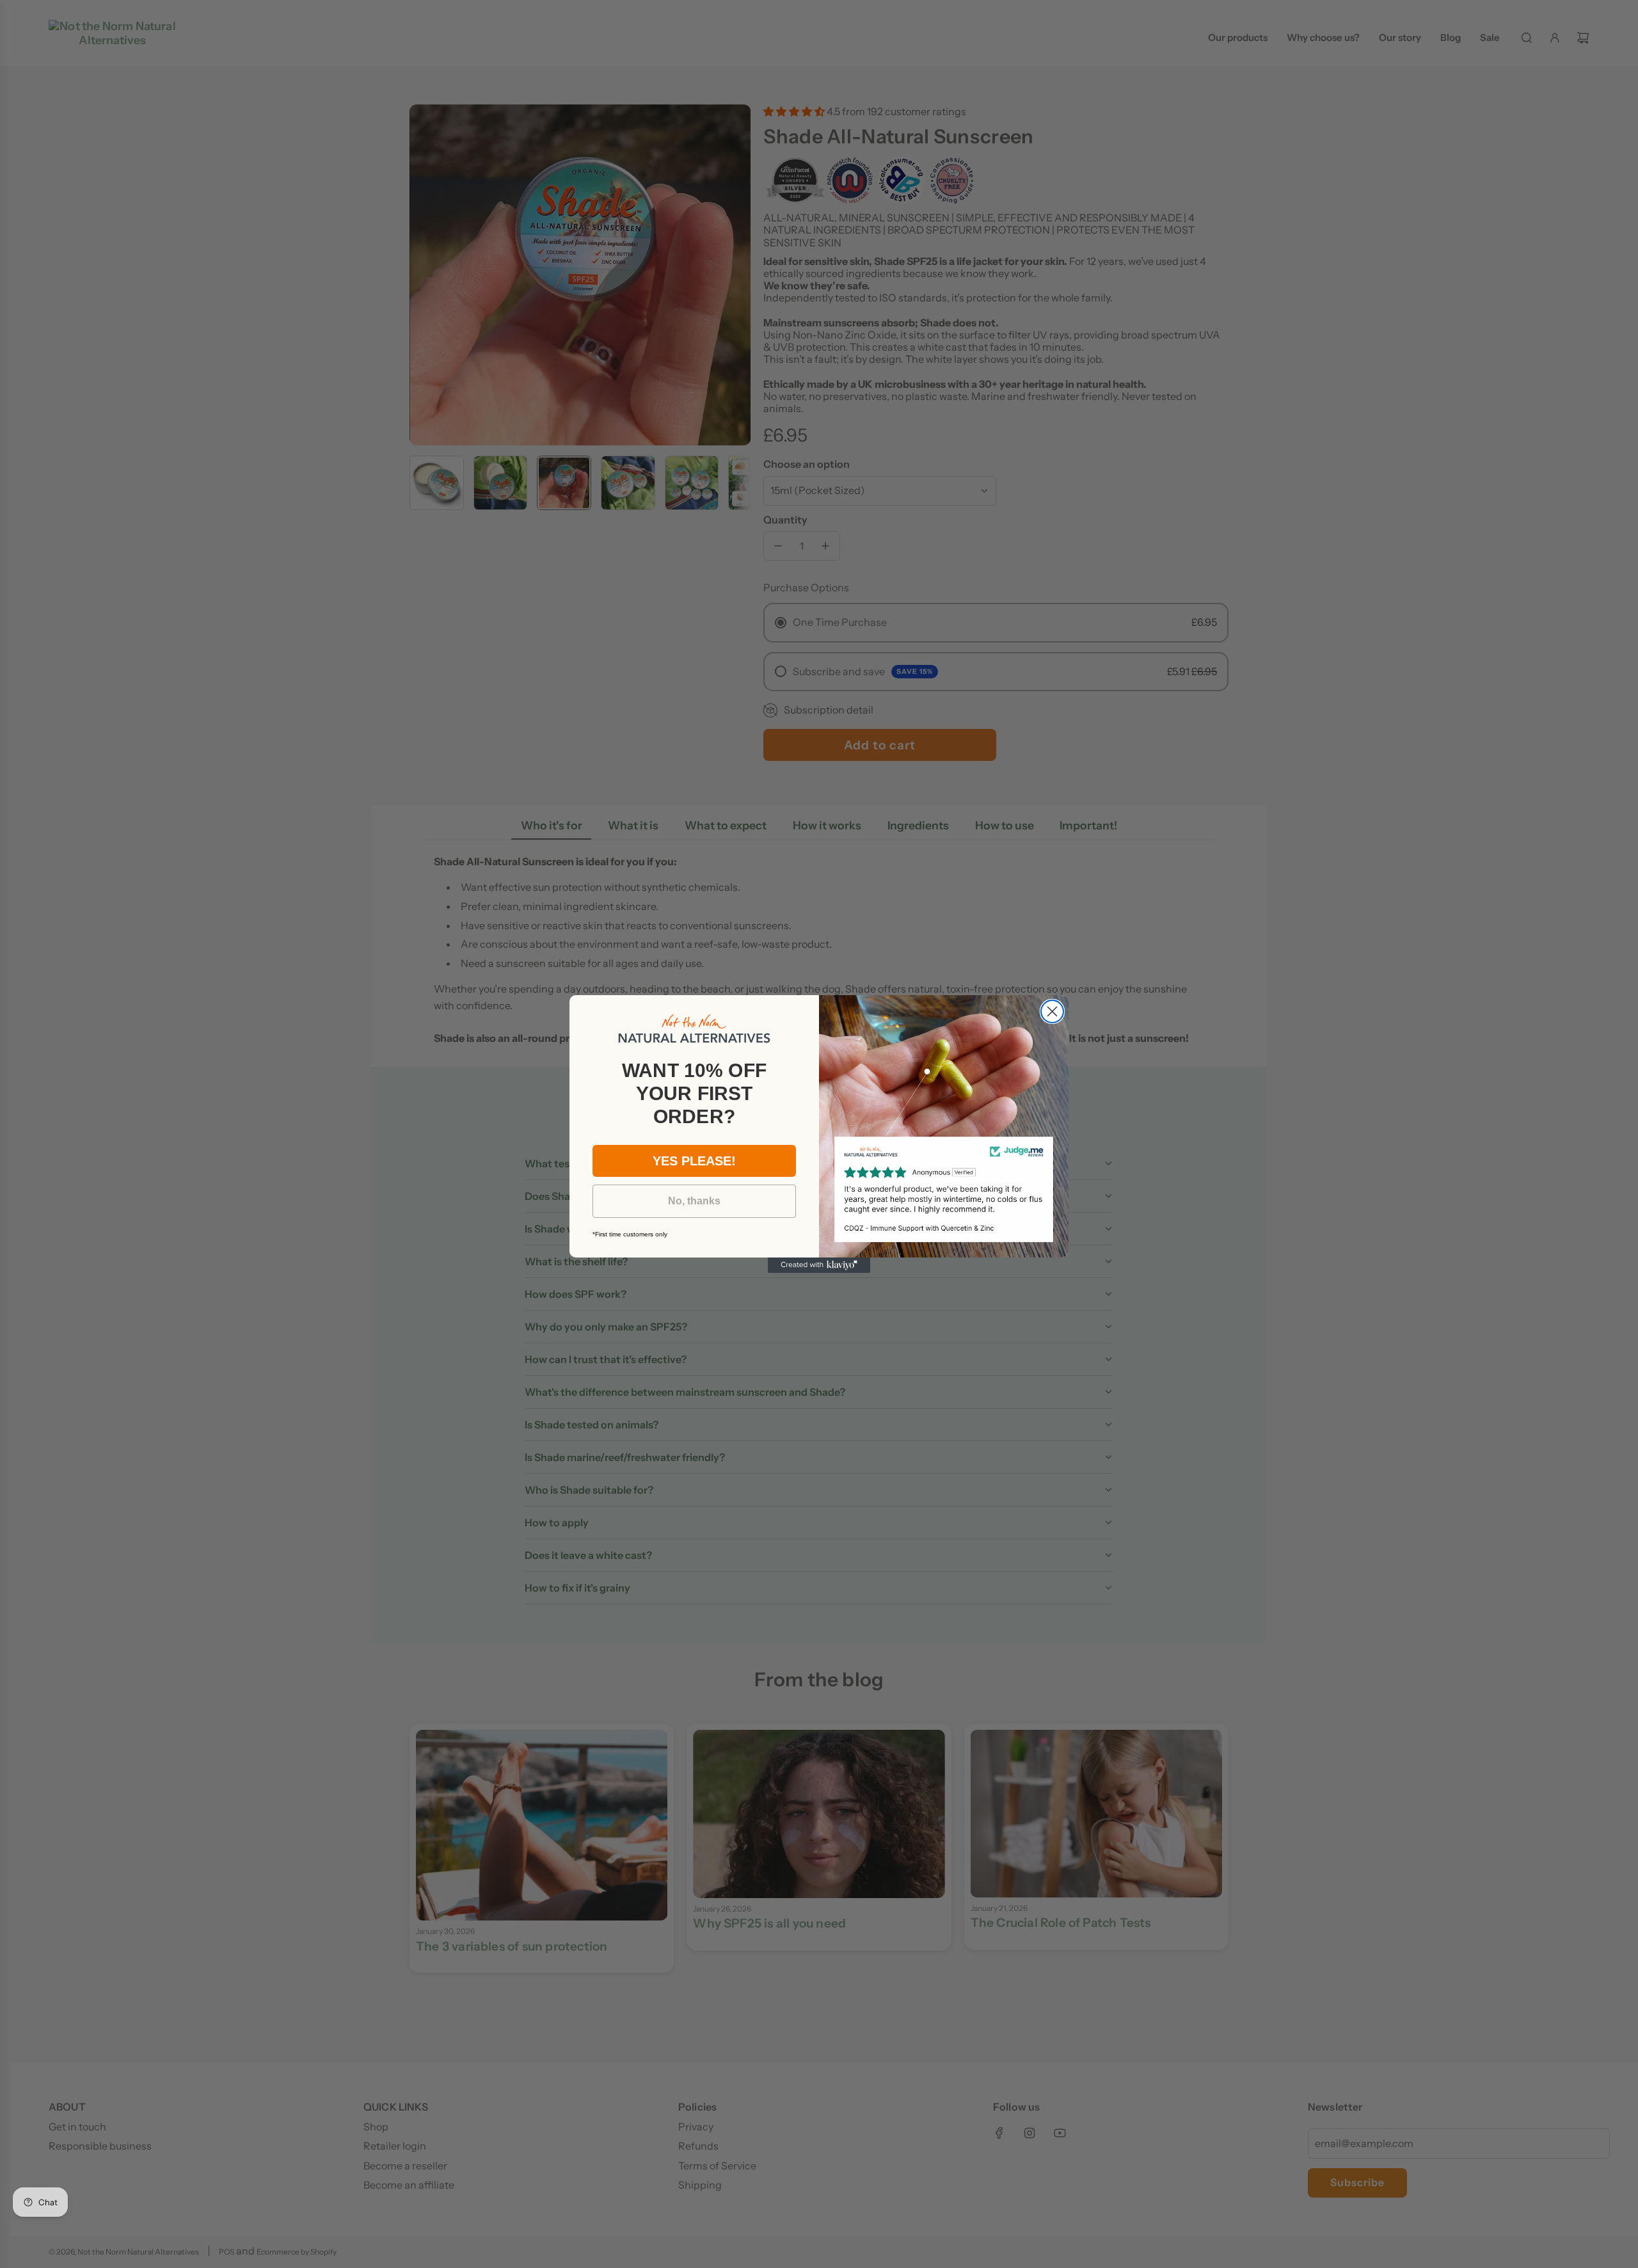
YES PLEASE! (694, 1161)
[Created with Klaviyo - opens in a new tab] (819, 1265)
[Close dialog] (1052, 1011)
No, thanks (694, 1201)
